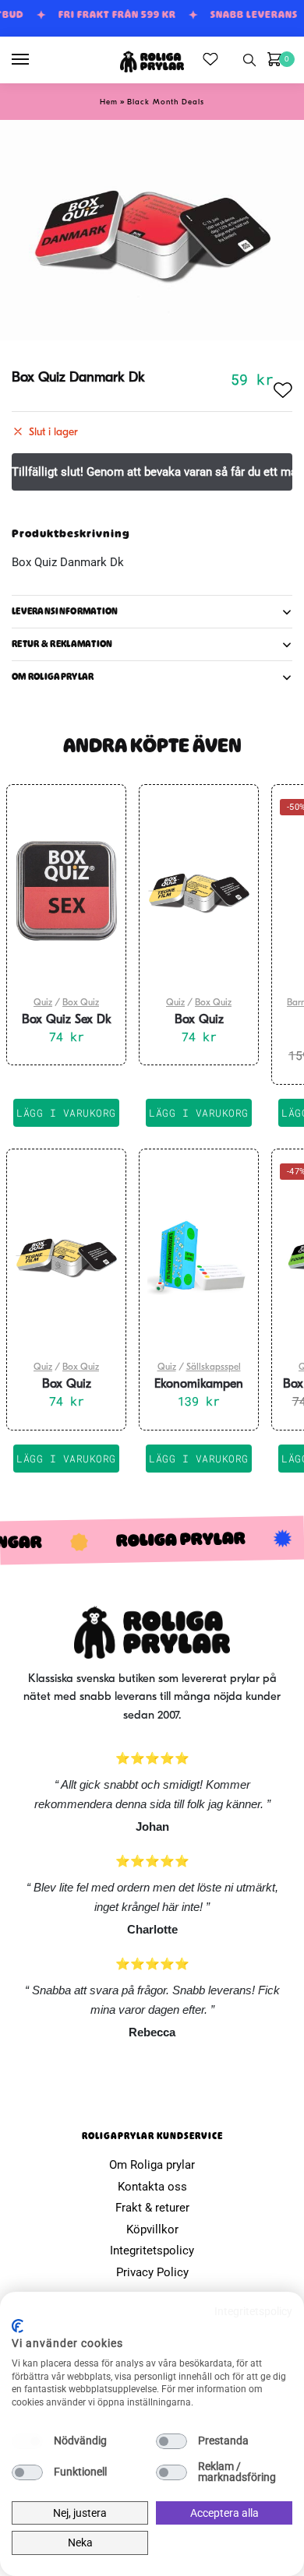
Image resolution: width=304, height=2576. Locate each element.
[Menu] (35, 60)
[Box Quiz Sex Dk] (66, 891)
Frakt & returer (152, 2208)
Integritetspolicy (152, 2250)
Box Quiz (81, 1003)
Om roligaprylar (53, 677)
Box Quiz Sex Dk (67, 1020)
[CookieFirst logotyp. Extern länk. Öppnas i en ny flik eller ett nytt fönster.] (18, 2326)
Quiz (43, 1003)
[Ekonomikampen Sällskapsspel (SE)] (199, 1255)
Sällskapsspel (214, 1367)
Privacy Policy (152, 2272)
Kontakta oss (152, 2187)
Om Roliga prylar (152, 2165)
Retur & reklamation (62, 644)
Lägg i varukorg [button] (66, 1113)
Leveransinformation (65, 611)
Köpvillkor (152, 2229)
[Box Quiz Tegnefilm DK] (199, 891)
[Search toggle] (249, 60)
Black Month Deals (166, 102)
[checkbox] (27, 2441)
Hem (109, 102)
